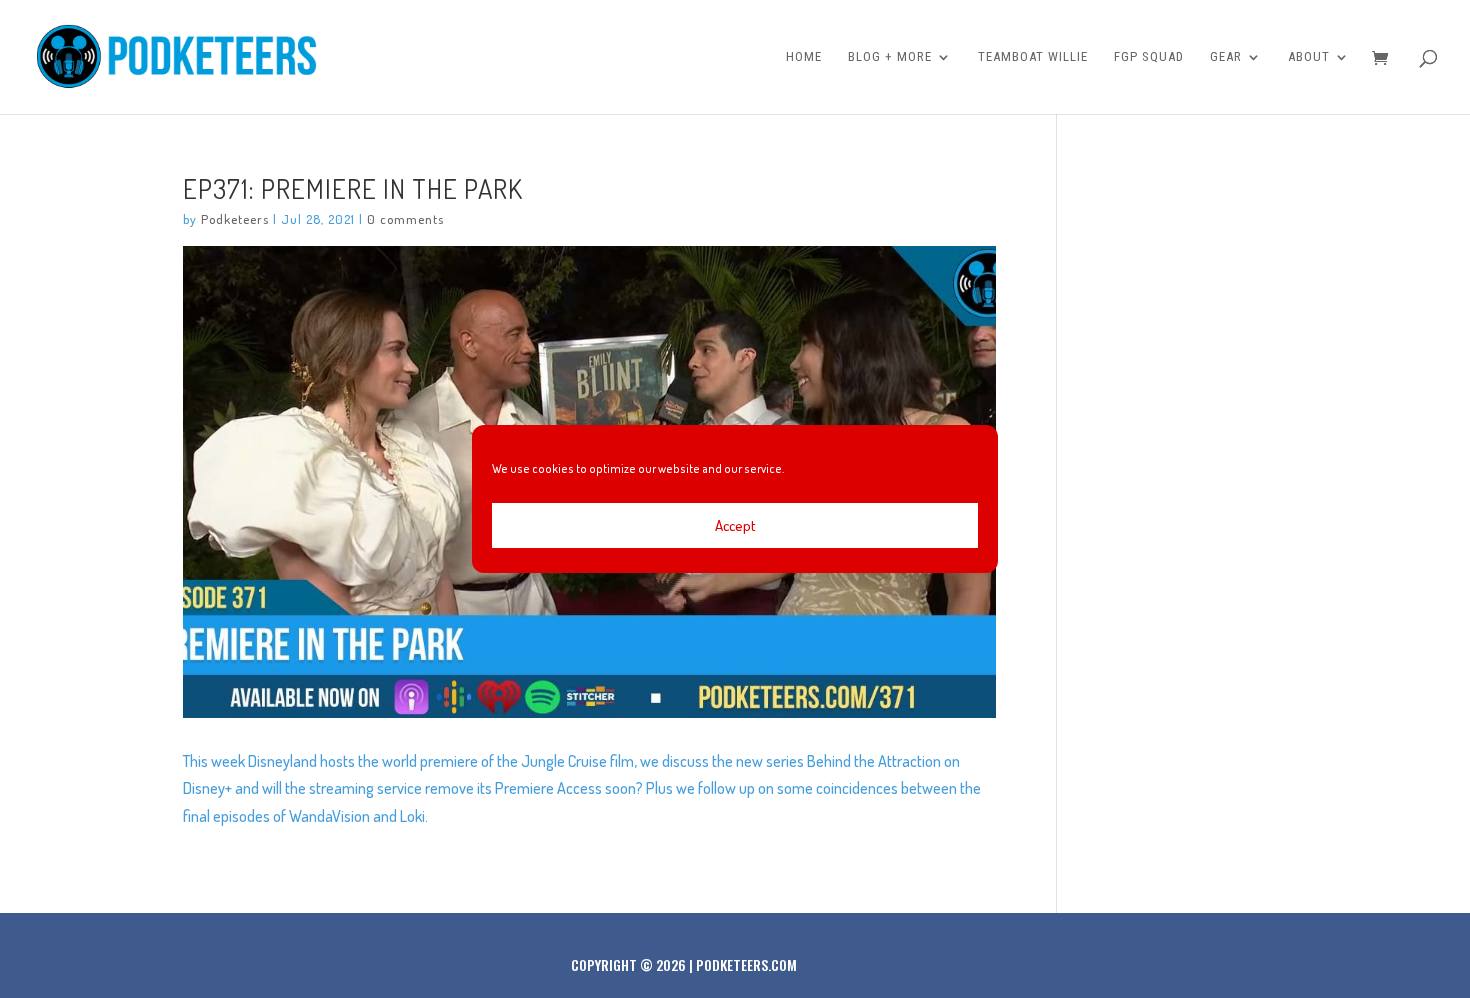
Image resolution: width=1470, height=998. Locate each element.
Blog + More (890, 57)
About (1309, 57)
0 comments (405, 219)
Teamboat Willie (1033, 57)
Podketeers (235, 219)
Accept (735, 525)
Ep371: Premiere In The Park (353, 188)
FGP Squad (1149, 57)
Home (804, 57)
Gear (1226, 57)
